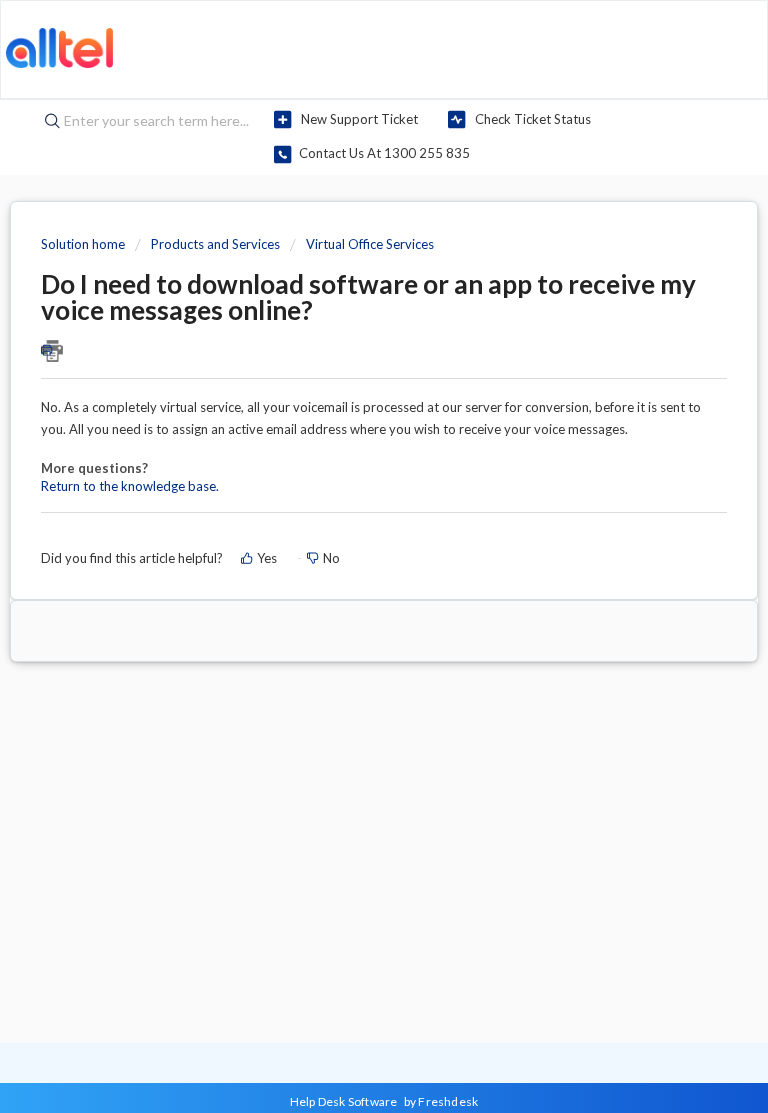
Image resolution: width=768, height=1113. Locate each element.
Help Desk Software (345, 1101)
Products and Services (215, 244)
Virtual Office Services (370, 244)
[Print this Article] (384, 351)
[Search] (47, 122)
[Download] (347, 544)
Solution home (84, 244)
